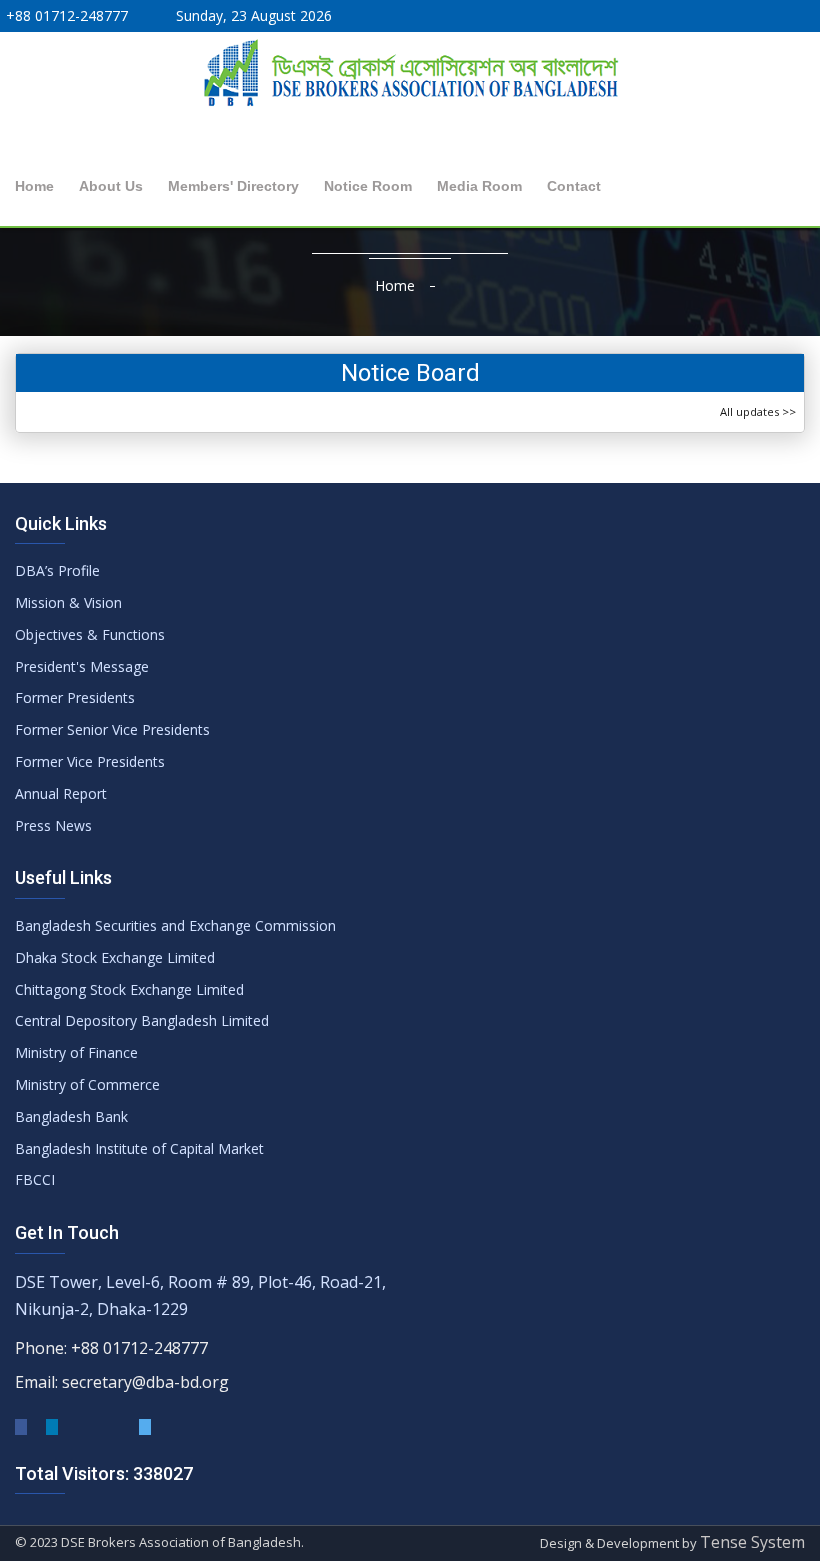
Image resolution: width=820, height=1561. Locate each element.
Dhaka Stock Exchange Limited (115, 957)
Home (34, 186)
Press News (53, 825)
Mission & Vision (68, 602)
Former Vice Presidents (90, 761)
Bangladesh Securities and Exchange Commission (175, 925)
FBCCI (35, 1179)
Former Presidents (75, 697)
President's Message (82, 666)
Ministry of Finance (76, 1052)
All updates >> (758, 411)
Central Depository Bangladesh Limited (142, 1020)
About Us (111, 186)
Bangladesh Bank (71, 1116)
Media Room (479, 186)
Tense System (752, 1542)
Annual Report (61, 793)
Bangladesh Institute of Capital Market (139, 1148)
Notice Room (368, 186)
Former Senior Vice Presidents (112, 729)
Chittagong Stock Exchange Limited (129, 989)
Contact (574, 186)
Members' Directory (233, 186)
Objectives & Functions (90, 634)
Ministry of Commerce (87, 1084)
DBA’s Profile (57, 570)
